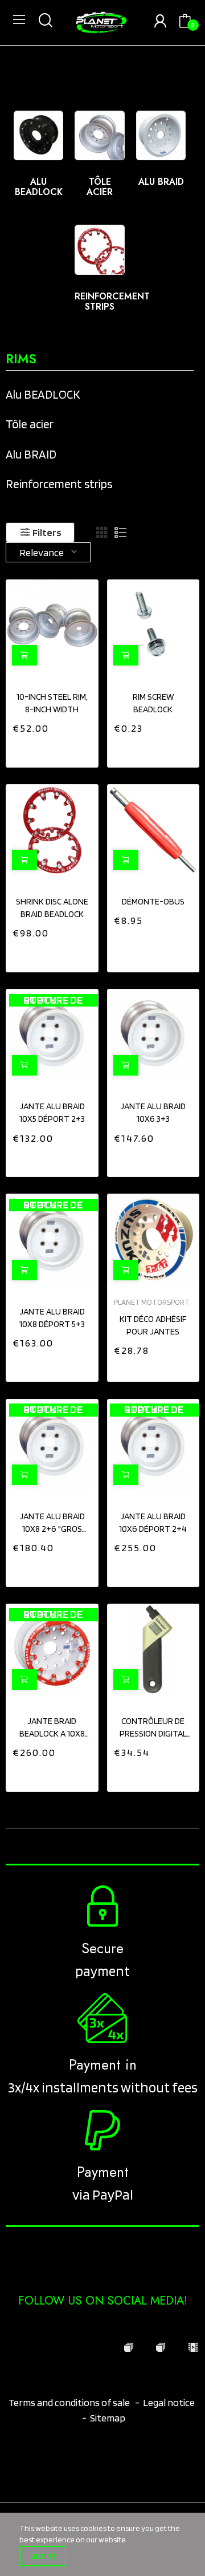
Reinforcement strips (112, 301)
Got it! (43, 2556)
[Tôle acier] (100, 136)
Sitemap (108, 2418)
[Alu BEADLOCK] (39, 136)
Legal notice (169, 2402)
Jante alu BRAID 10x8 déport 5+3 (52, 1318)
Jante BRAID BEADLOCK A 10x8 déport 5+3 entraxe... (52, 1728)
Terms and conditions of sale (70, 2402)
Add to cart (126, 655)
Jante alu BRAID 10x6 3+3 (153, 1112)
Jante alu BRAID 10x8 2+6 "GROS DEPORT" (52, 1523)
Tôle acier (100, 187)
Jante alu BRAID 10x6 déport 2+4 (153, 1522)
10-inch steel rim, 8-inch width (52, 703)
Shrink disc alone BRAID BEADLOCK (52, 908)
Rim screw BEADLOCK (153, 703)
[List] (121, 533)
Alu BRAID (161, 182)
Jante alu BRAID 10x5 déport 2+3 (52, 1112)
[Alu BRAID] (161, 136)
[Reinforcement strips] (100, 250)
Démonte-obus (153, 901)
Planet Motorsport (152, 1303)
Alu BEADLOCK (39, 187)
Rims (21, 360)
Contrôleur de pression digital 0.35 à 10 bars (153, 1728)
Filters (47, 532)
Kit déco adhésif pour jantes (153, 1325)
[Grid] (102, 533)
